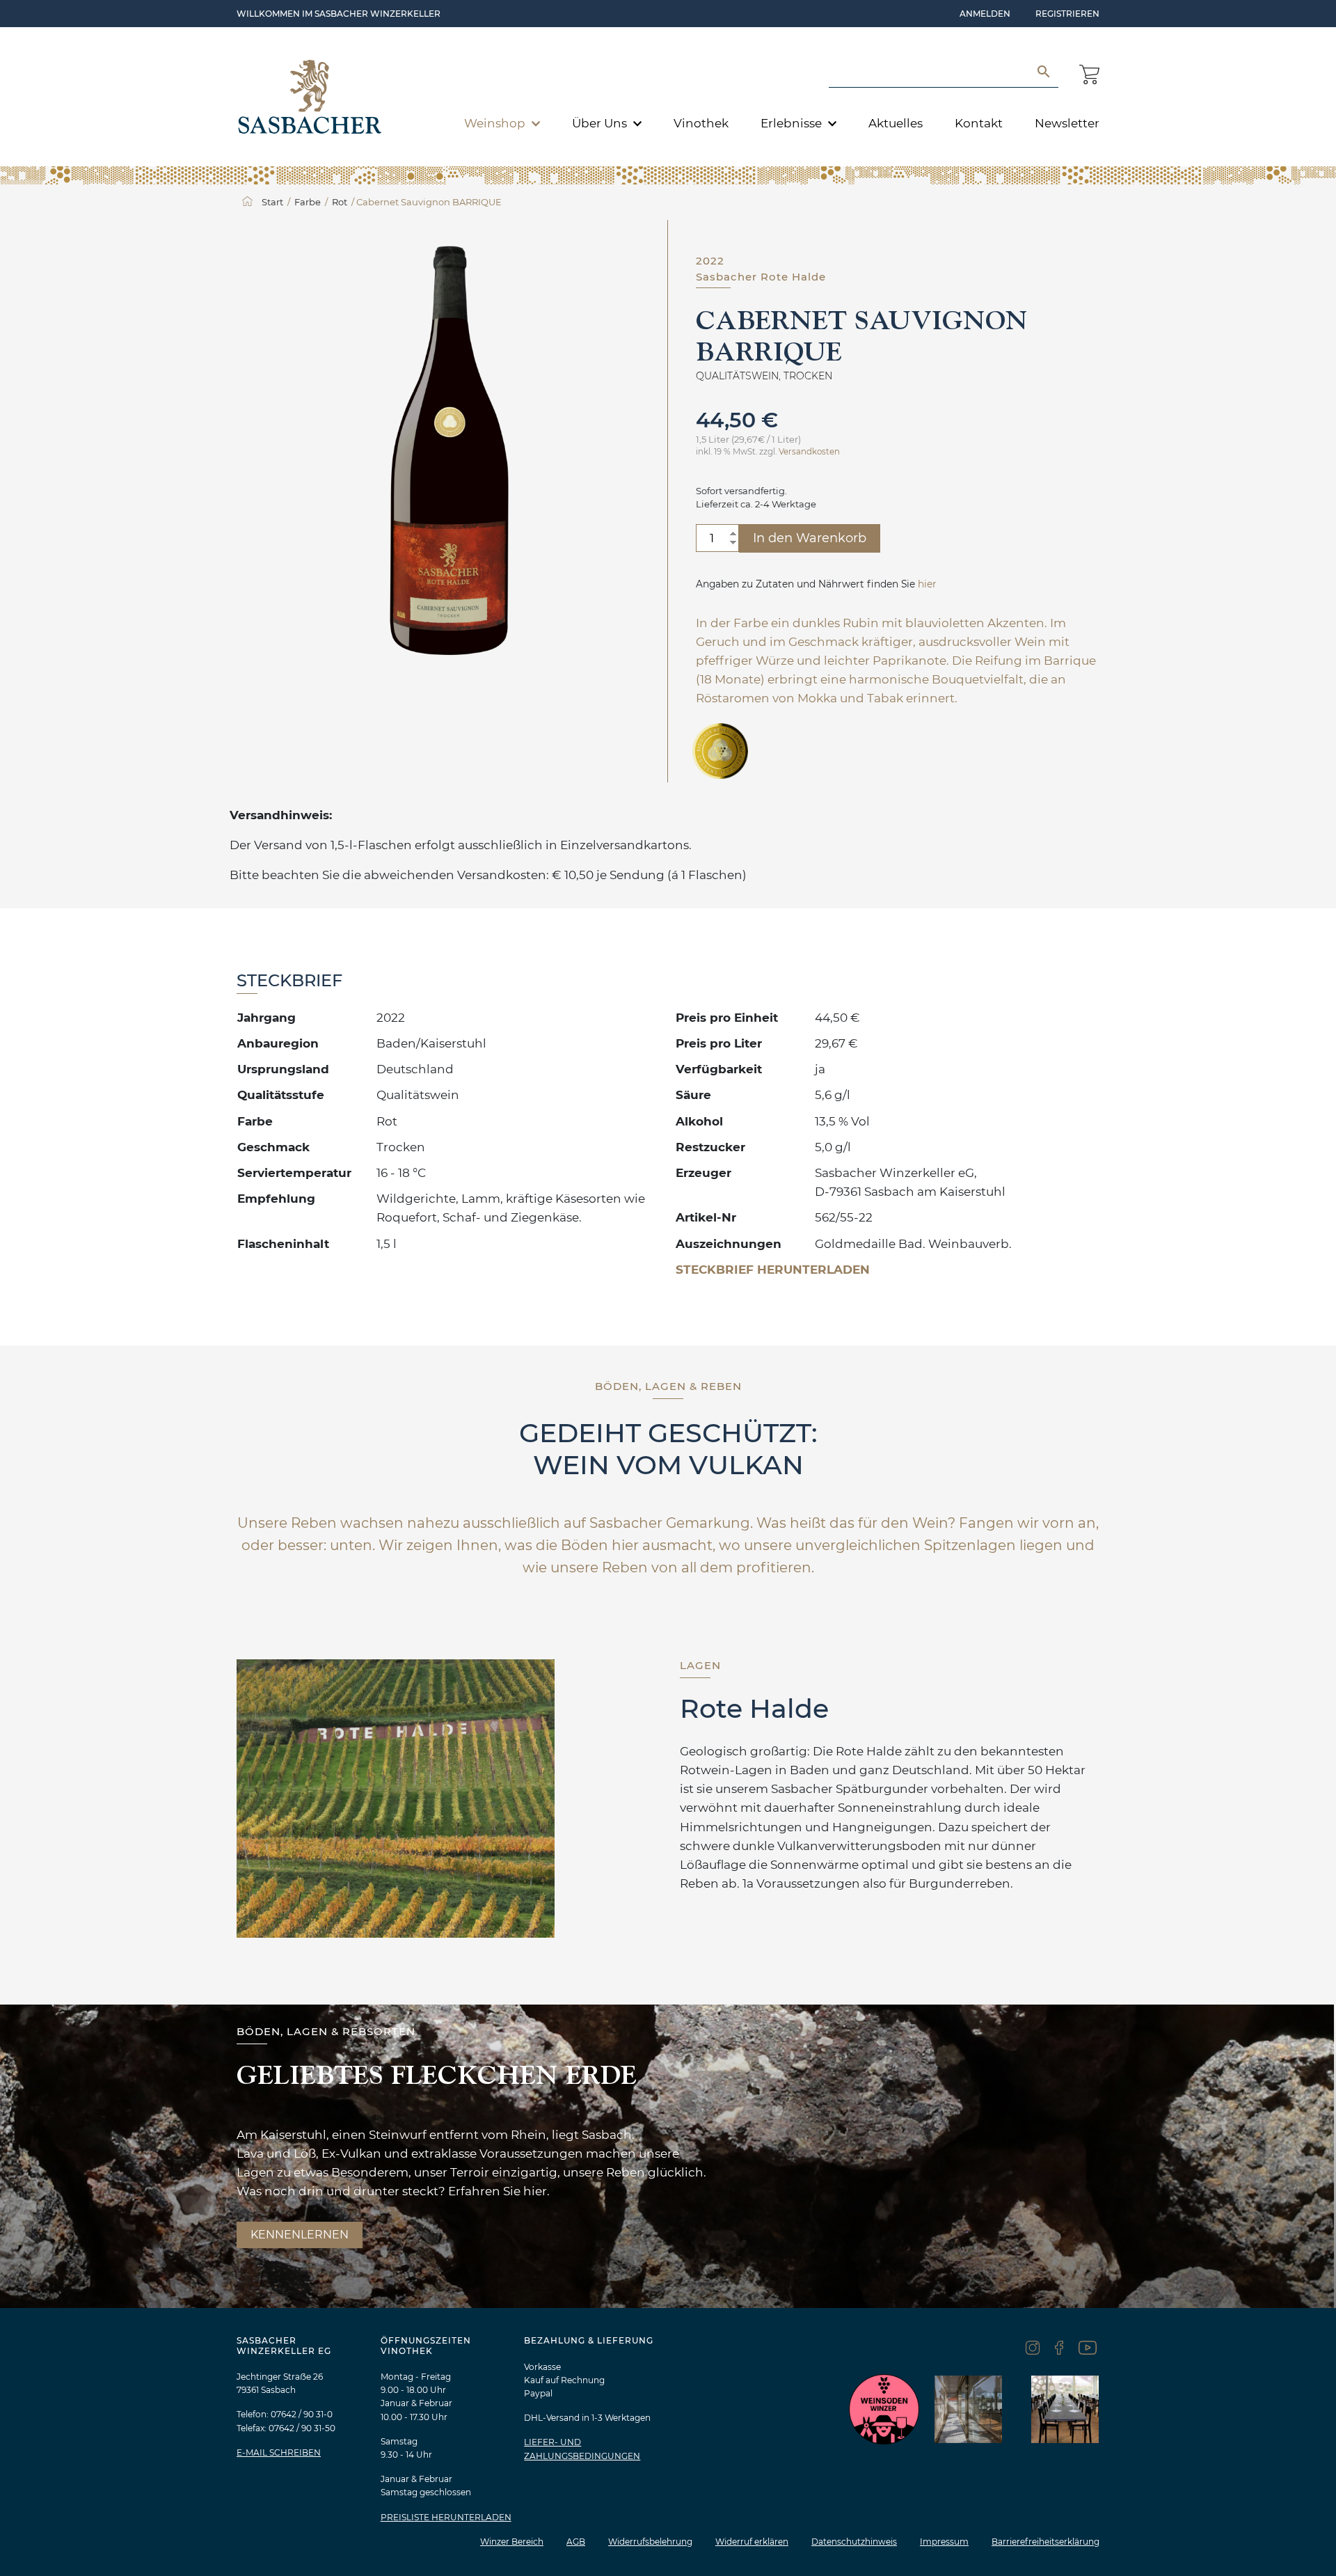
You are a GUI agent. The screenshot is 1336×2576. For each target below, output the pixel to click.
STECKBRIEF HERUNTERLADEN (773, 1270)
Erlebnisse (793, 123)
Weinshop (496, 123)
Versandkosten (809, 452)
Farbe (308, 202)
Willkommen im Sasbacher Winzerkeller (339, 14)
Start (272, 202)
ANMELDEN (985, 14)
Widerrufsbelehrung (650, 2542)
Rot (340, 202)
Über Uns (601, 123)
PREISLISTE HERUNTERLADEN (446, 2517)
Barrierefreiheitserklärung (1045, 2542)
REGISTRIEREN (1067, 14)
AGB (576, 2542)
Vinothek (701, 123)
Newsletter (1067, 123)
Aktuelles (896, 123)
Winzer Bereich (512, 2542)
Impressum (944, 2542)
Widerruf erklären (752, 2542)
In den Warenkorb (810, 538)
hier (927, 584)
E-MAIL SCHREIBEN (279, 2452)
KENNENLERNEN (300, 2235)
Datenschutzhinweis (854, 2542)
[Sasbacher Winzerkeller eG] (310, 97)
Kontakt (979, 123)
